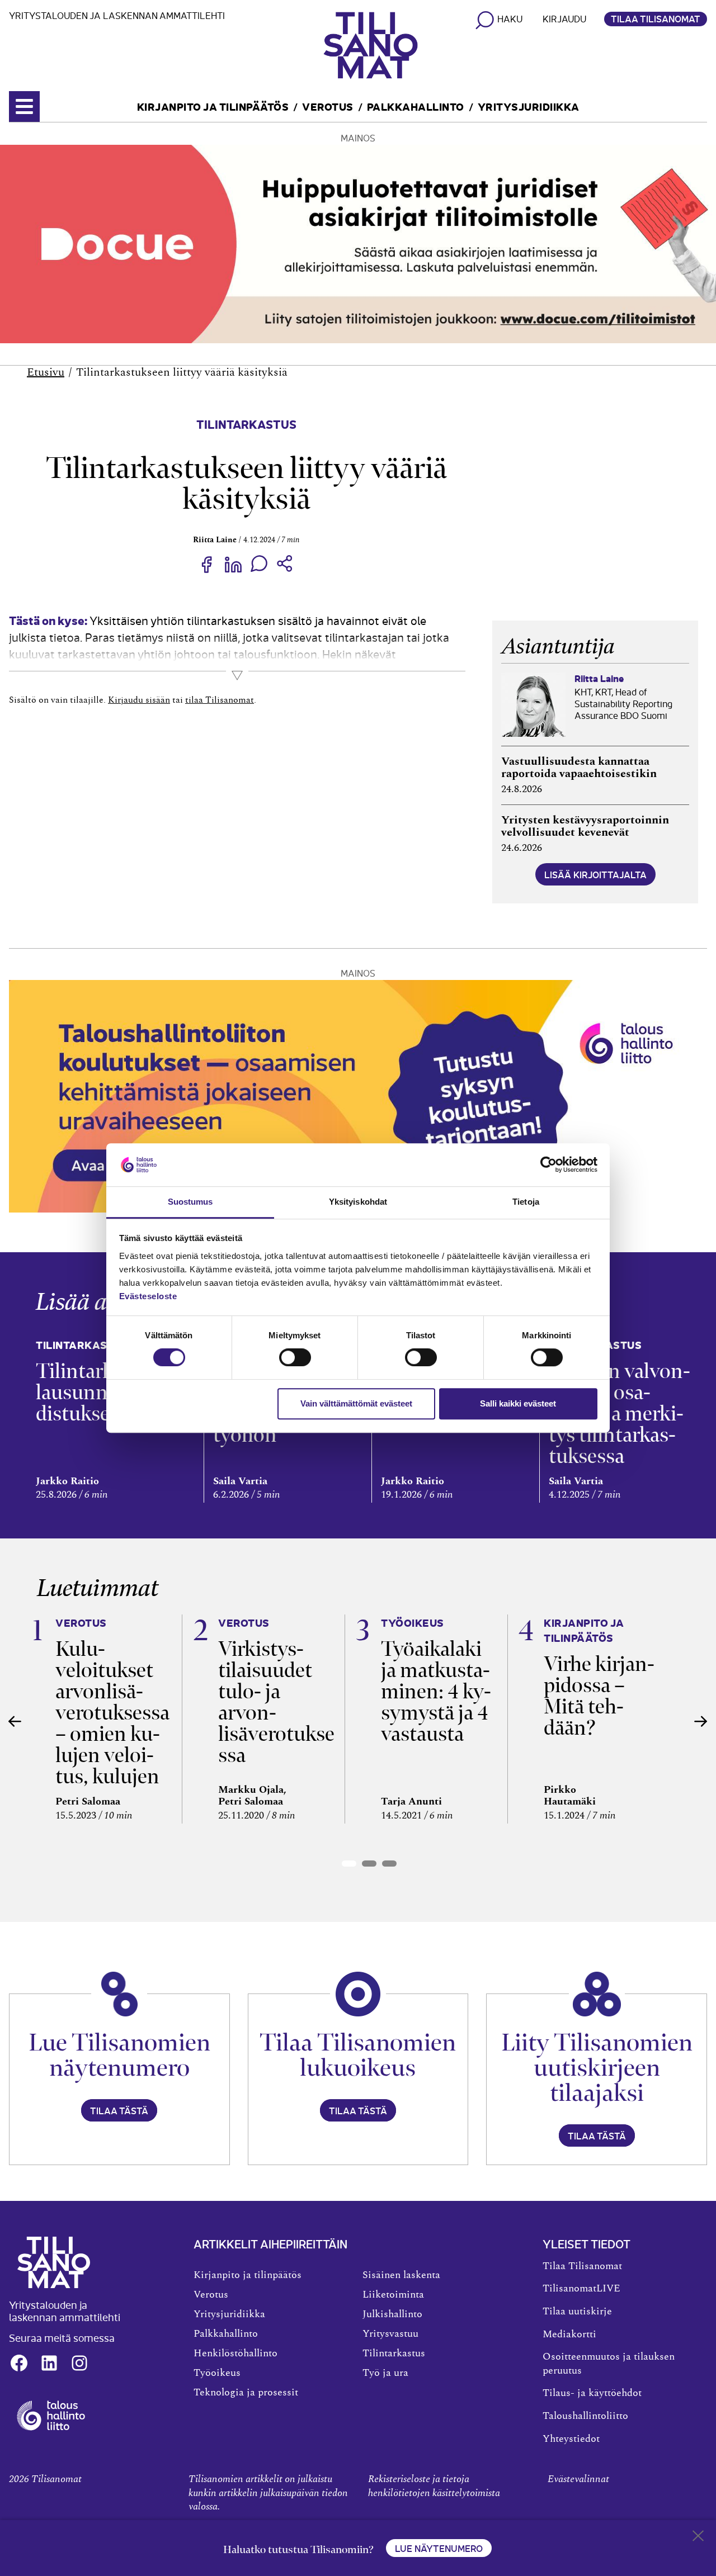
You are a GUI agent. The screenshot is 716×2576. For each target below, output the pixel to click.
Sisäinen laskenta (401, 2275)
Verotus (328, 106)
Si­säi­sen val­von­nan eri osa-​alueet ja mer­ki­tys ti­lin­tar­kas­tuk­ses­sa (620, 1414)
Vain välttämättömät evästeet (356, 1403)
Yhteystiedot (571, 2439)
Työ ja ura (385, 2373)
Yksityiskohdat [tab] (358, 1202)
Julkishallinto (392, 2314)
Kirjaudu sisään (139, 700)
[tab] (349, 1864)
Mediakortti (569, 2334)
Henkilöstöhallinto (235, 2354)
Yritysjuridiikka (529, 106)
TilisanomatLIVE (581, 2289)
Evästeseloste (148, 1296)
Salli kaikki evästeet (518, 1403)
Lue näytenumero (439, 2548)
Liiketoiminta (393, 2295)
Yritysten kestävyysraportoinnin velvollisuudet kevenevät (585, 826)
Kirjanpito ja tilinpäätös (213, 106)
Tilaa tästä (119, 2110)
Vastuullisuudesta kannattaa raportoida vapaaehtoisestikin (579, 768)
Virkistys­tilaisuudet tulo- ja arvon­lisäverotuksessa (276, 1702)
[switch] (295, 1357)
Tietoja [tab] (526, 1202)
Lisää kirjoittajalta (595, 874)
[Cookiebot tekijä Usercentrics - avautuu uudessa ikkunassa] (548, 1165)
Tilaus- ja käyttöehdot (592, 2393)
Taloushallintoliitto (585, 2416)
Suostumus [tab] (190, 1202)
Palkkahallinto (416, 106)
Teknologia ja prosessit (246, 2393)
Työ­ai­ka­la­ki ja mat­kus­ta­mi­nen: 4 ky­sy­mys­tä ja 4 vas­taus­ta (436, 1691)
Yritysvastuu (390, 2334)
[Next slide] (701, 1721)
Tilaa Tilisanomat (656, 18)
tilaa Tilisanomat (220, 700)
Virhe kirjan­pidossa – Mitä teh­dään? (599, 1696)
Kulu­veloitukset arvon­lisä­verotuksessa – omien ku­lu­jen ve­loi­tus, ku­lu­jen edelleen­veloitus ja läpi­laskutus (112, 1744)
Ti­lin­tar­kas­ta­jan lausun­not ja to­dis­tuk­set (106, 1392)
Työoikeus (217, 2373)
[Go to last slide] (15, 1721)
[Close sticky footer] (698, 2538)
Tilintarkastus (246, 423)
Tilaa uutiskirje (577, 2312)
